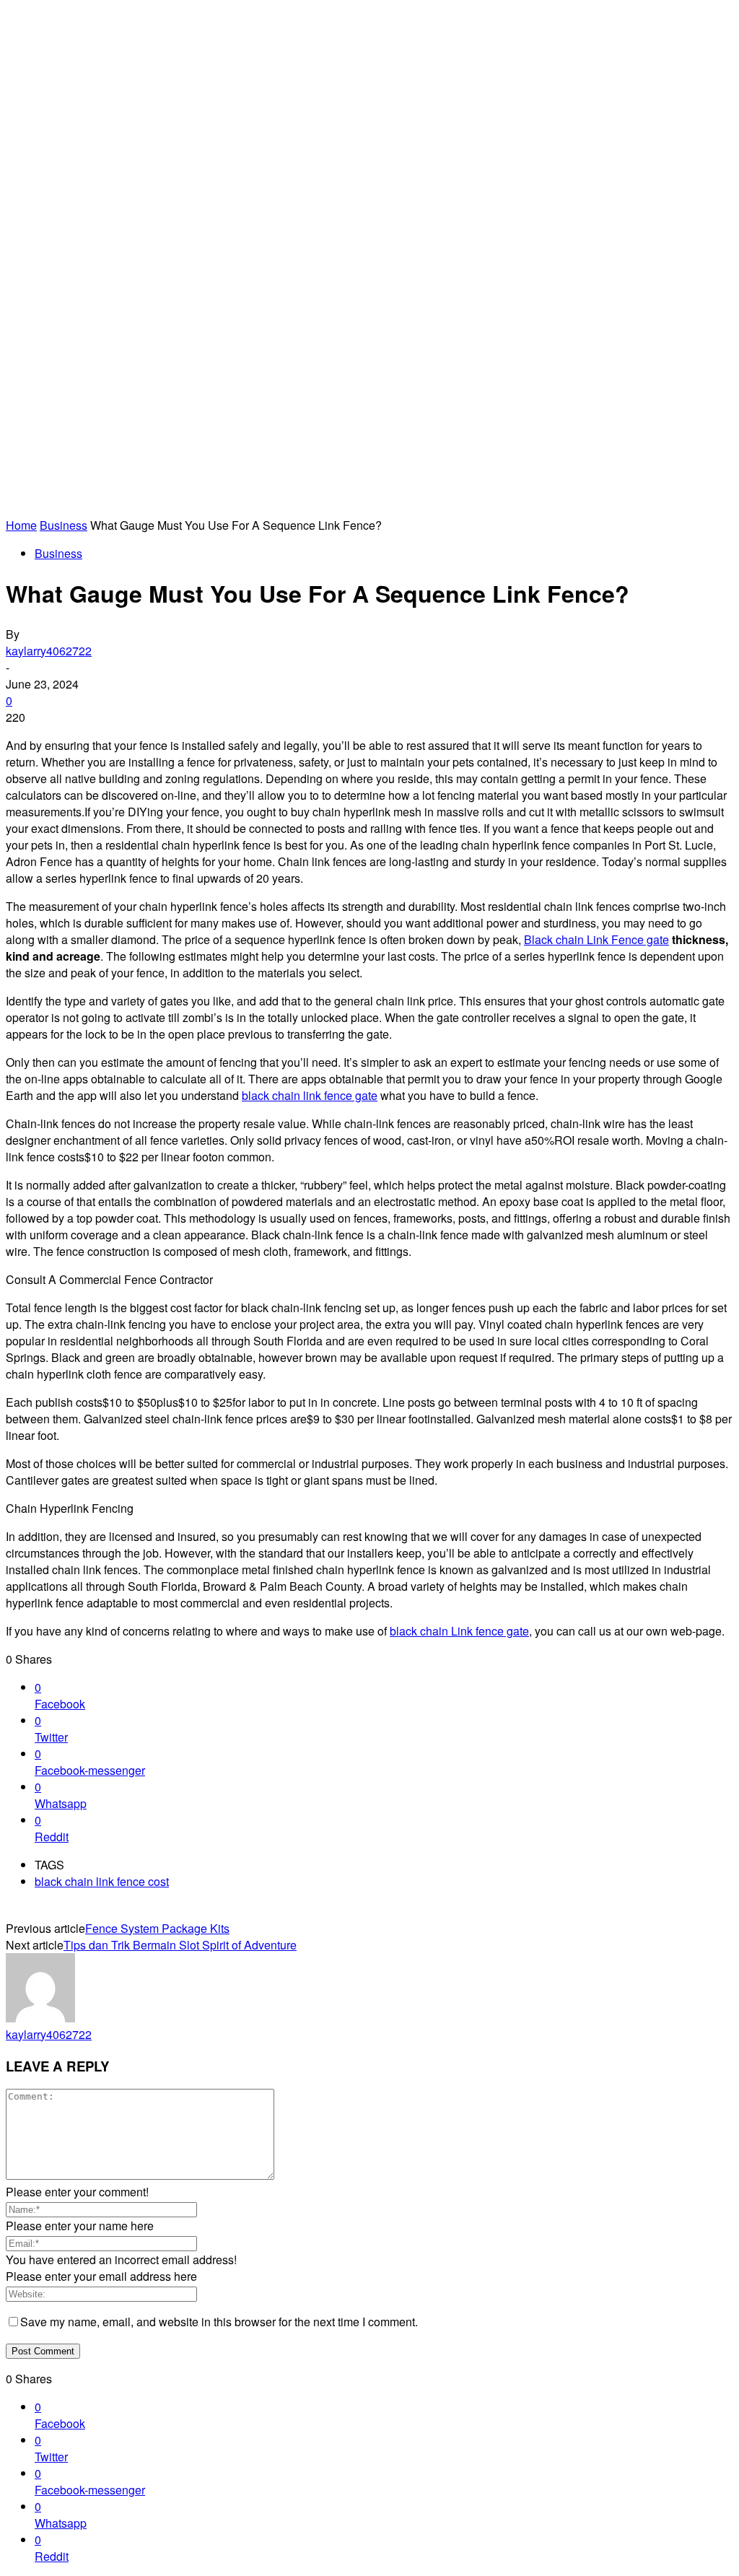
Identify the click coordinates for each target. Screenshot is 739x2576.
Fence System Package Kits (157, 1928)
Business (64, 525)
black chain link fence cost (102, 1881)
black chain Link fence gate (459, 1631)
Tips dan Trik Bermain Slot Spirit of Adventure (180, 1945)
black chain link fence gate (310, 1095)
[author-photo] (40, 2018)
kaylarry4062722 (49, 651)
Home (21, 525)
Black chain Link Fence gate (596, 939)
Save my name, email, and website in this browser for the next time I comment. (219, 2322)
